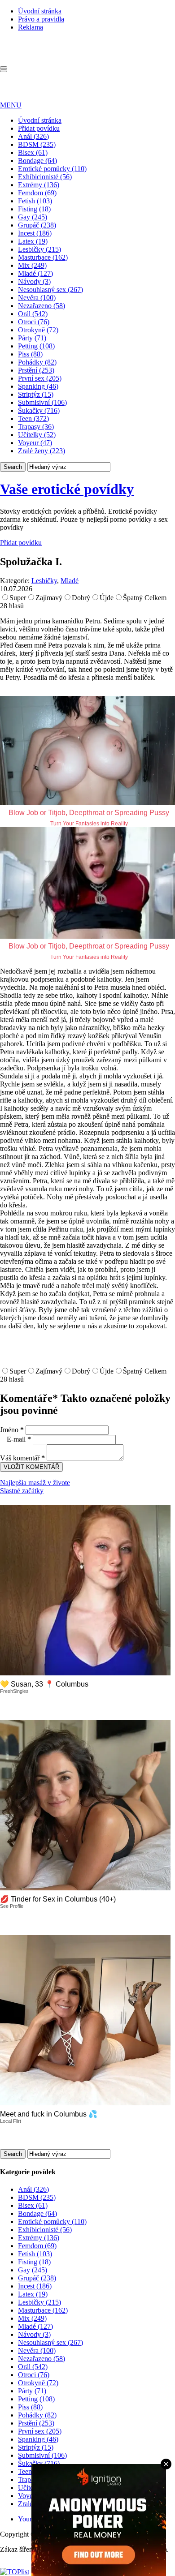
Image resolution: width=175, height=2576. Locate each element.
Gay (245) (33, 217)
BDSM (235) (37, 144)
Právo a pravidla (41, 19)
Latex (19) (33, 241)
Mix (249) (32, 265)
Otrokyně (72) (38, 330)
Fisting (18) (34, 209)
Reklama (31, 27)
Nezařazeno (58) (42, 306)
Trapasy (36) (36, 427)
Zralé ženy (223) (42, 451)
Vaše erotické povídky (67, 489)
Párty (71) (32, 338)
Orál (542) (33, 314)
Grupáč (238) (37, 225)
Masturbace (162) (43, 257)
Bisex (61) (33, 152)
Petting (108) (36, 346)
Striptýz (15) (36, 394)
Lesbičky (44, 581)
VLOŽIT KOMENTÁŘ (31, 1467)
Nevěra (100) (37, 298)
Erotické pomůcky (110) (52, 169)
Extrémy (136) (39, 185)
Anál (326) (33, 136)
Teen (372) (33, 419)
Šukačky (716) (39, 410)
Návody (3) (34, 281)
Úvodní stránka (40, 11)
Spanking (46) (38, 386)
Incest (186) (35, 233)
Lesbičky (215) (39, 249)
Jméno (12, 1430)
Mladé (70, 581)
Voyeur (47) (35, 443)
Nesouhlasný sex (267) (50, 290)
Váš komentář (22, 1458)
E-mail (19, 1439)
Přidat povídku (39, 128)
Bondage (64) (37, 161)
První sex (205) (40, 378)
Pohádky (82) (37, 362)
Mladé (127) (35, 273)
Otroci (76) (34, 322)
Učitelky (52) (37, 435)
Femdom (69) (37, 193)
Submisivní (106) (42, 402)
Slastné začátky (22, 1491)
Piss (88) (30, 354)
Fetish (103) (35, 201)
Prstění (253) (36, 370)
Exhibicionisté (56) (45, 177)
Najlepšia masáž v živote (35, 1483)
